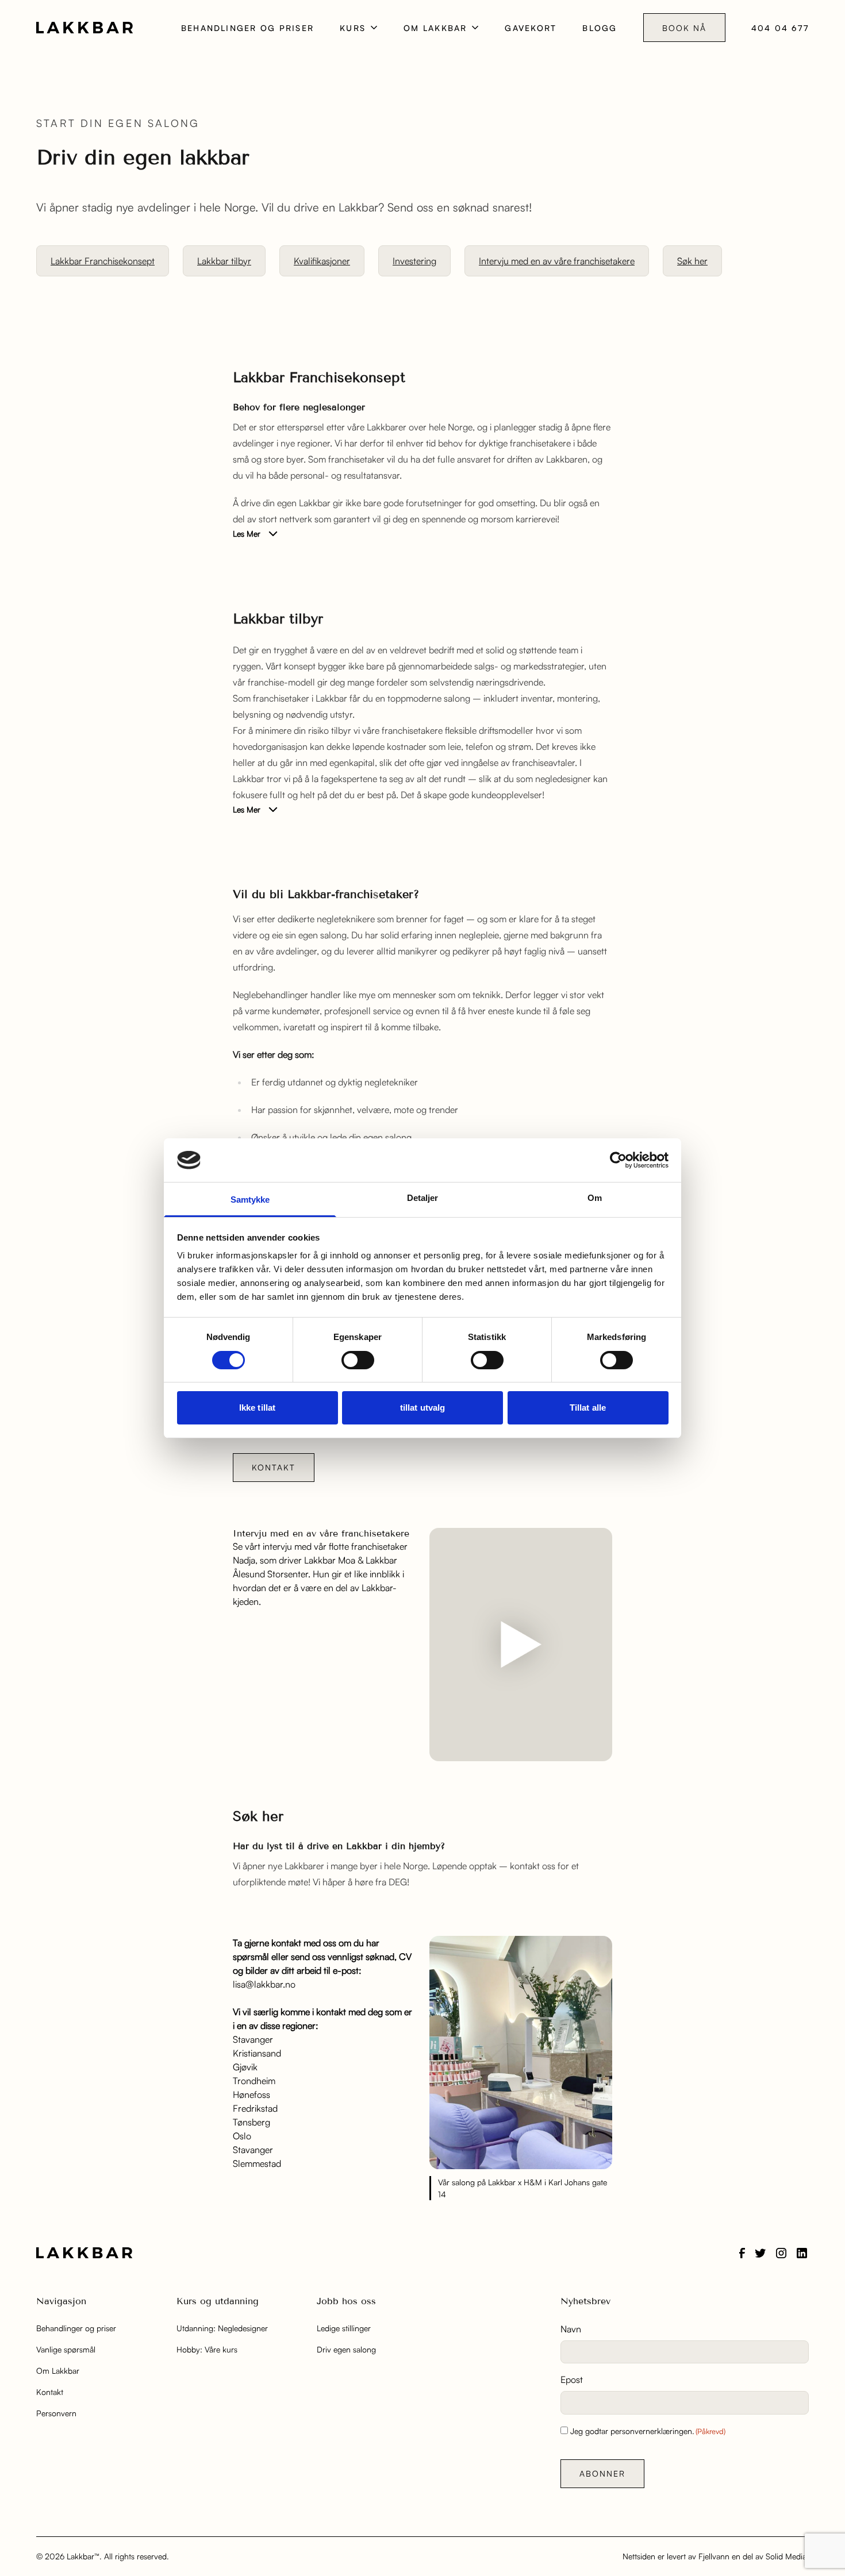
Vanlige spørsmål (66, 2349)
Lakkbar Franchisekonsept (103, 261)
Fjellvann (714, 2556)
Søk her (692, 261)
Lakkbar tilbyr (224, 261)
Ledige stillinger (344, 2328)
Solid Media (786, 2556)
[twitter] (760, 2253)
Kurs (353, 28)
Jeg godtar (648, 2431)
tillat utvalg (422, 1408)
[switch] (358, 1360)
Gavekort (531, 28)
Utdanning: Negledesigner (222, 2328)
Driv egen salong (346, 2349)
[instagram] (781, 2253)
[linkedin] (802, 2253)
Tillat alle (588, 1408)
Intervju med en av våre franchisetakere (557, 261)
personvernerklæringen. (652, 2431)
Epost (572, 2379)
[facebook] (742, 2253)
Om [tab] (595, 1198)
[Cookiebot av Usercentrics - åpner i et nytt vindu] (618, 1160)
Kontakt (274, 1467)
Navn (571, 2329)
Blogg (600, 28)
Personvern (56, 2413)
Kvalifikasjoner (322, 261)
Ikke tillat (257, 1408)
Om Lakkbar (435, 28)
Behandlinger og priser (247, 28)
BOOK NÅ (684, 28)
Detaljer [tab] (423, 1198)
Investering (414, 261)
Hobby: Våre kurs (207, 2349)
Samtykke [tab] (250, 1200)
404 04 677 (780, 28)
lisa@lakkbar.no (264, 1984)
